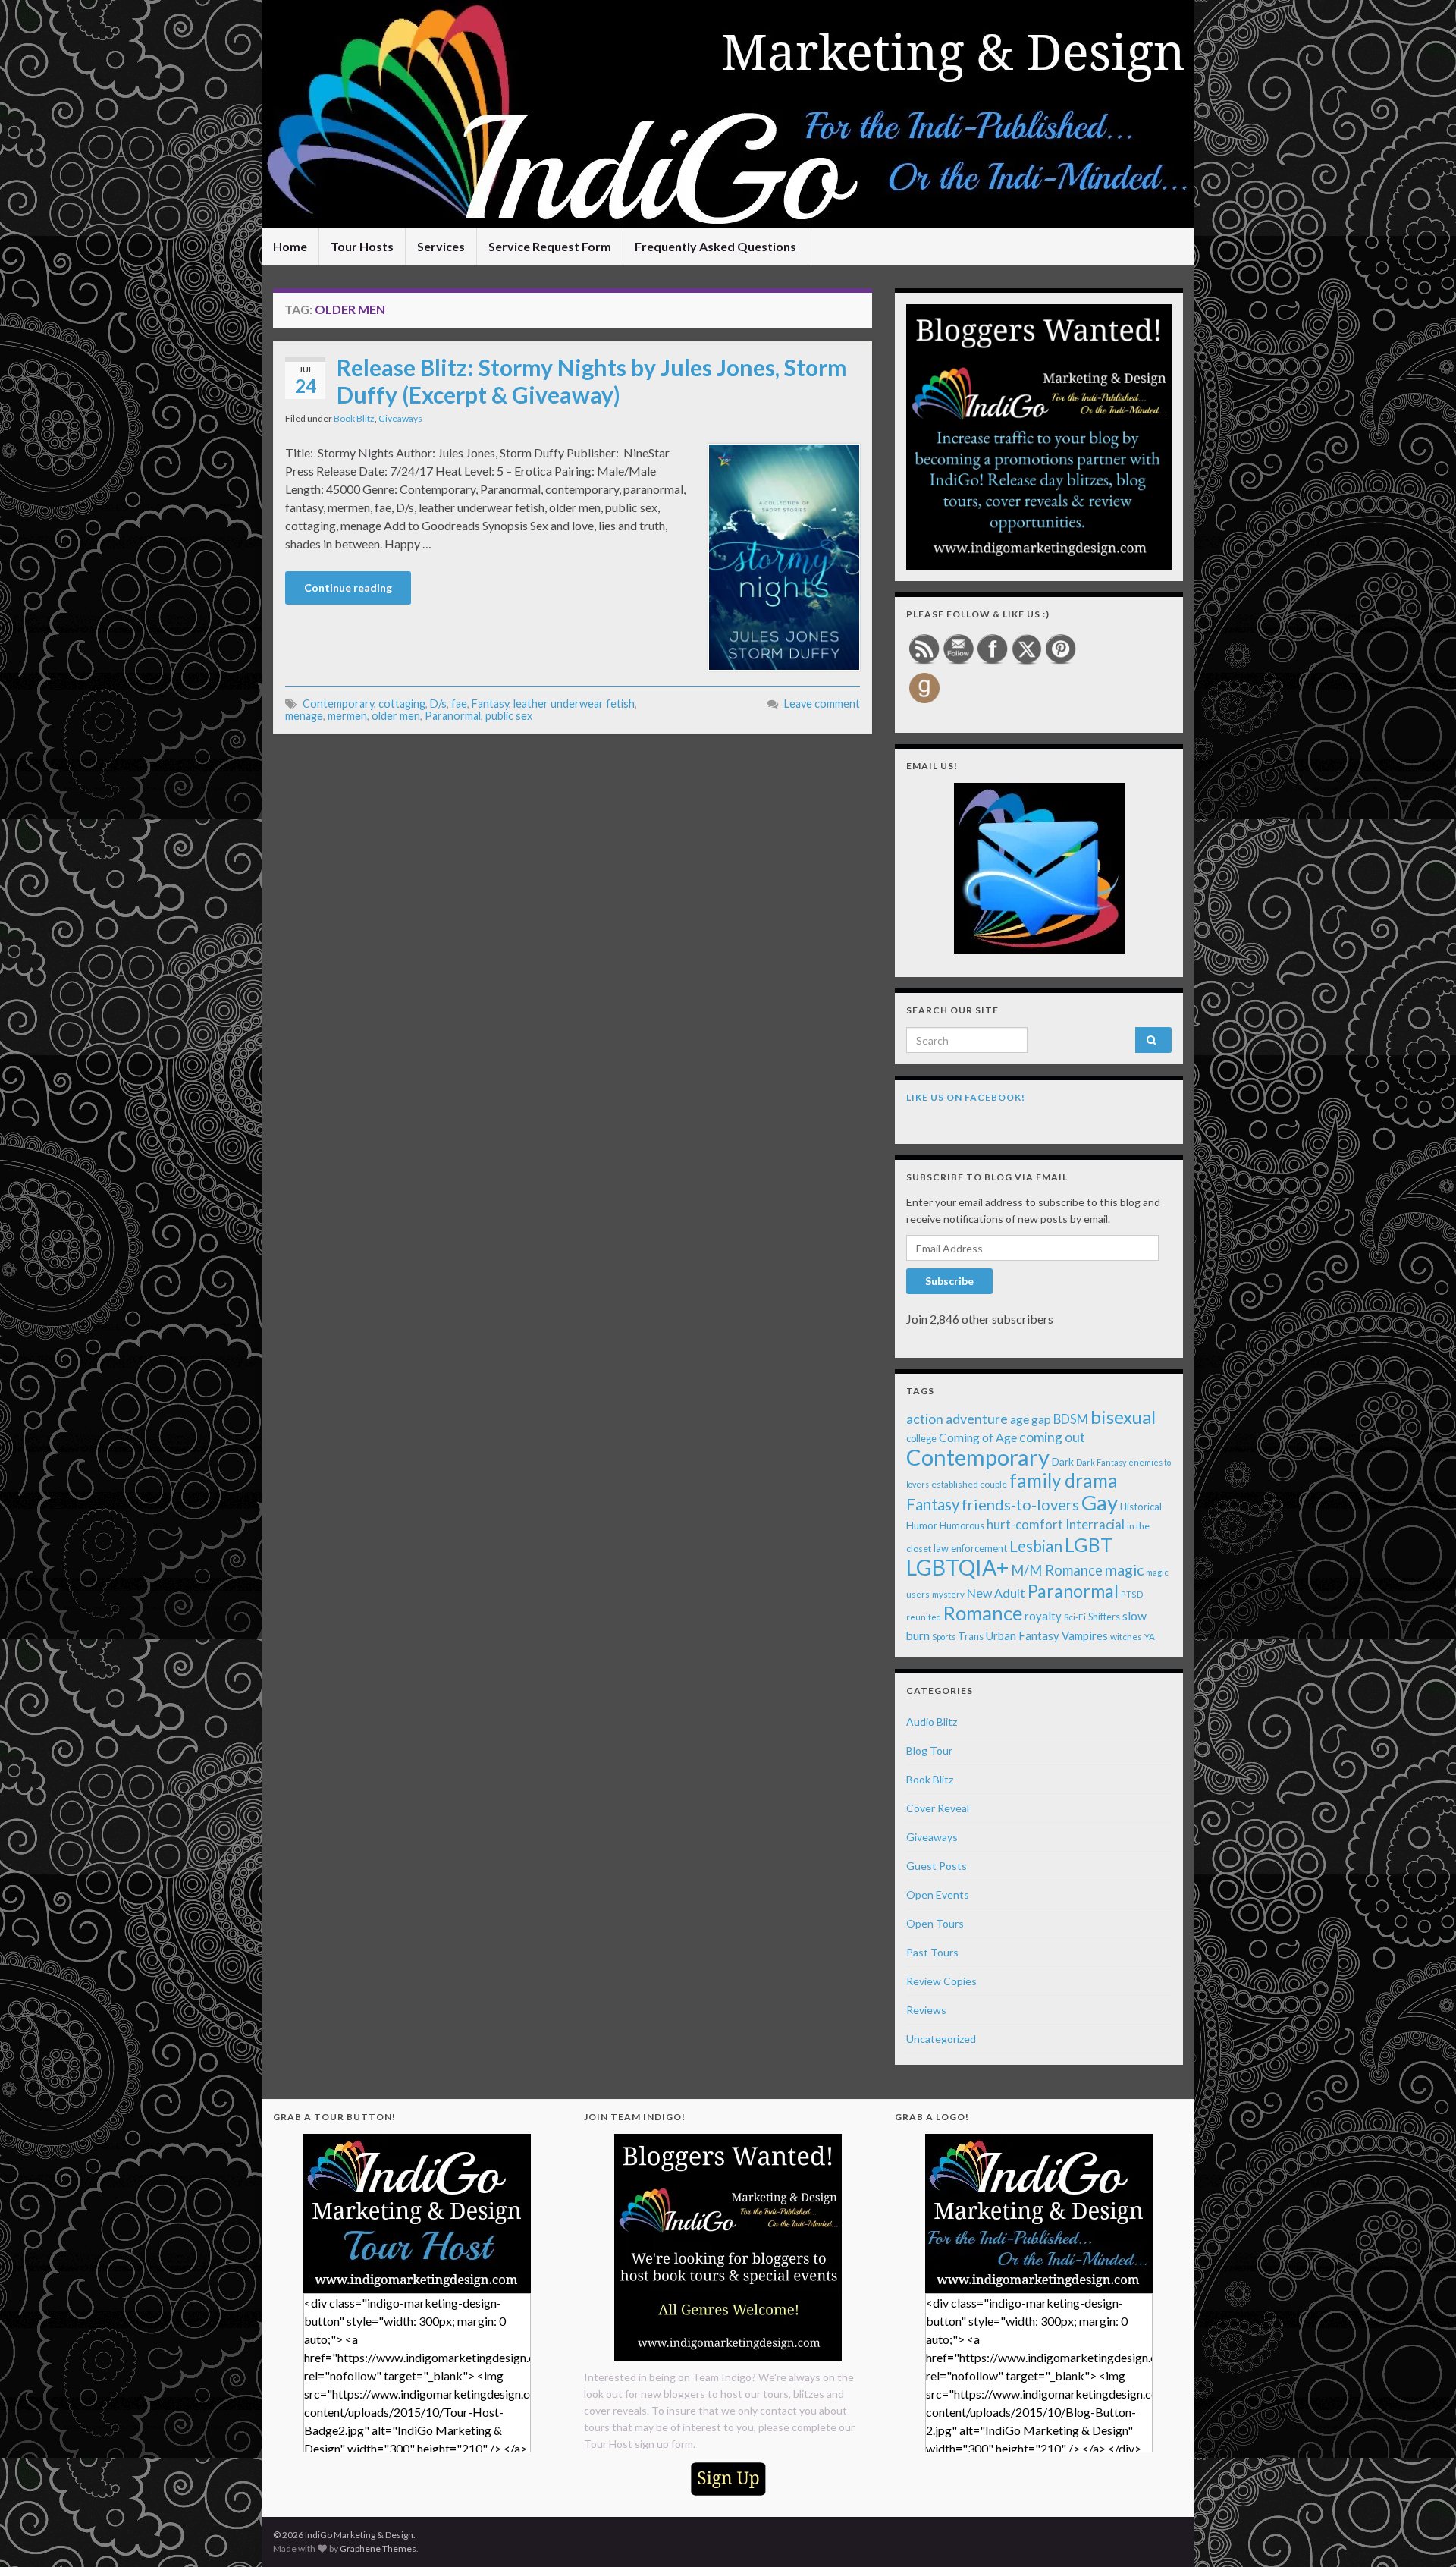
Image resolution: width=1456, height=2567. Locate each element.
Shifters (1104, 1617)
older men (396, 716)
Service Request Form (550, 246)
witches (1126, 1637)
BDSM (1071, 1419)
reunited (924, 1617)
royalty (1043, 1616)
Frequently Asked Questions (715, 246)
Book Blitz (354, 418)
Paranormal (453, 716)
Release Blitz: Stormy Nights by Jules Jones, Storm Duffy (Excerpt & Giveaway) (592, 381)
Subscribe (949, 1281)
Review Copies (941, 1981)
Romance (983, 1613)
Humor (922, 1525)
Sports (944, 1637)
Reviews (926, 2010)
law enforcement (970, 1548)
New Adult (996, 1593)
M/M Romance (1057, 1570)
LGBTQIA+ (957, 1567)
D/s (438, 704)
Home (290, 246)
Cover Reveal (938, 1808)
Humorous (962, 1526)
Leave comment (822, 704)
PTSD (1132, 1594)
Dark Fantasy (1101, 1462)
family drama (1064, 1480)
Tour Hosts (362, 246)
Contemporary (338, 704)
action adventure (957, 1419)
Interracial (1095, 1524)
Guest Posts (937, 1866)
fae (459, 704)
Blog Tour (929, 1750)
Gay (1100, 1502)
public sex (509, 716)
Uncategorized (941, 2039)
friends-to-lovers (1020, 1504)
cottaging (402, 704)
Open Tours (935, 1923)
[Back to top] (1422, 2533)
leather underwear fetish (574, 704)
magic (1124, 1570)
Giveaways (400, 418)
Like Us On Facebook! (966, 1097)
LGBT (1089, 1544)
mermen (347, 716)
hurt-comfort (1025, 1525)
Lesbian (1036, 1546)
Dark (1063, 1461)
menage (304, 716)
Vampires (1085, 1635)
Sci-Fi (1075, 1617)
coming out (1052, 1437)
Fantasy (490, 704)
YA (1150, 1637)
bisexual (1123, 1417)
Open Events (938, 1895)
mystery (948, 1594)
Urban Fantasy (1023, 1635)
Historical (1141, 1507)
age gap (1031, 1419)
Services (441, 246)
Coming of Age (978, 1437)
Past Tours (932, 1952)
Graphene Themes (378, 2548)
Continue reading (348, 588)
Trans (971, 1636)
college (921, 1439)
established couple (969, 1484)
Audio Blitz (932, 1722)
